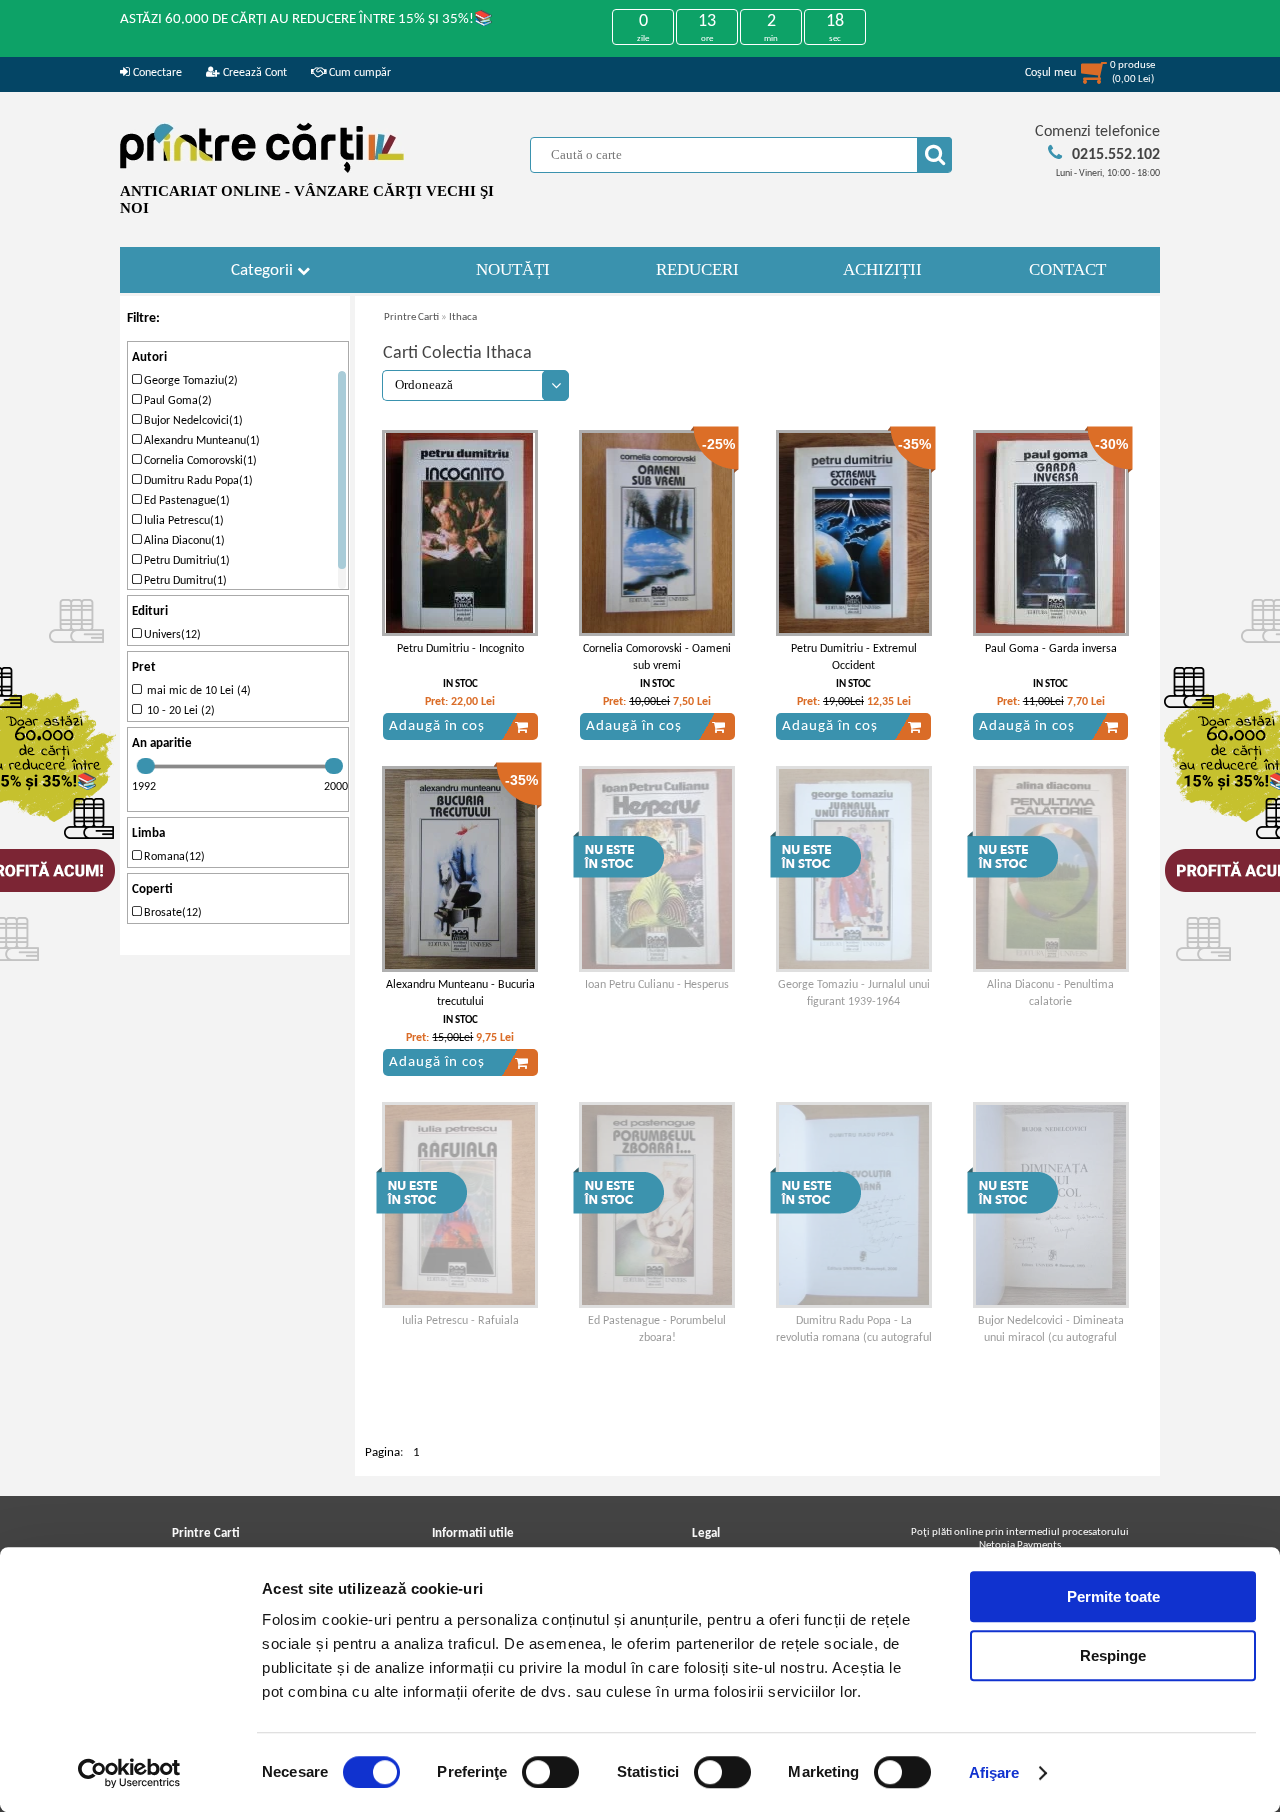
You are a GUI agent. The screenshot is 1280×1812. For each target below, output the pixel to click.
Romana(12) (173, 857)
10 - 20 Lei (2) (178, 711)
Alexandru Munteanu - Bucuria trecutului (460, 993)
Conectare (156, 73)
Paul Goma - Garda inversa (1051, 649)
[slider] (146, 766)
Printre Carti (411, 317)
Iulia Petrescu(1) (182, 521)
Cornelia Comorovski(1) (199, 461)
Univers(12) (171, 635)
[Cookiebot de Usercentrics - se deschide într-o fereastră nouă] (129, 1773)
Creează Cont (253, 73)
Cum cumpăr (358, 73)
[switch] (550, 1772)
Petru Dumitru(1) (184, 581)
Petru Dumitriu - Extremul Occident (854, 657)
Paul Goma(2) (176, 401)
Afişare (994, 1772)
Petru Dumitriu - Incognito (460, 649)
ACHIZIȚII (882, 269)
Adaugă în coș (437, 726)
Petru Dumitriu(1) (185, 561)
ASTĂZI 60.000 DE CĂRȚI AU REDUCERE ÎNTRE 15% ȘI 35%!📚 (306, 19)
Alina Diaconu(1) (183, 541)
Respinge (1113, 1655)
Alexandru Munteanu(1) (200, 441)
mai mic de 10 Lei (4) (196, 691)
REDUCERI (697, 269)
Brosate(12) (171, 913)
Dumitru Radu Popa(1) (197, 481)
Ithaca (463, 317)
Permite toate (1113, 1596)
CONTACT (1067, 269)
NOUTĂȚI (513, 269)
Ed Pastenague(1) (185, 501)
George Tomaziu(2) (189, 381)
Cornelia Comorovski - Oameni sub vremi (657, 657)
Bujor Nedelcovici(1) (192, 421)
